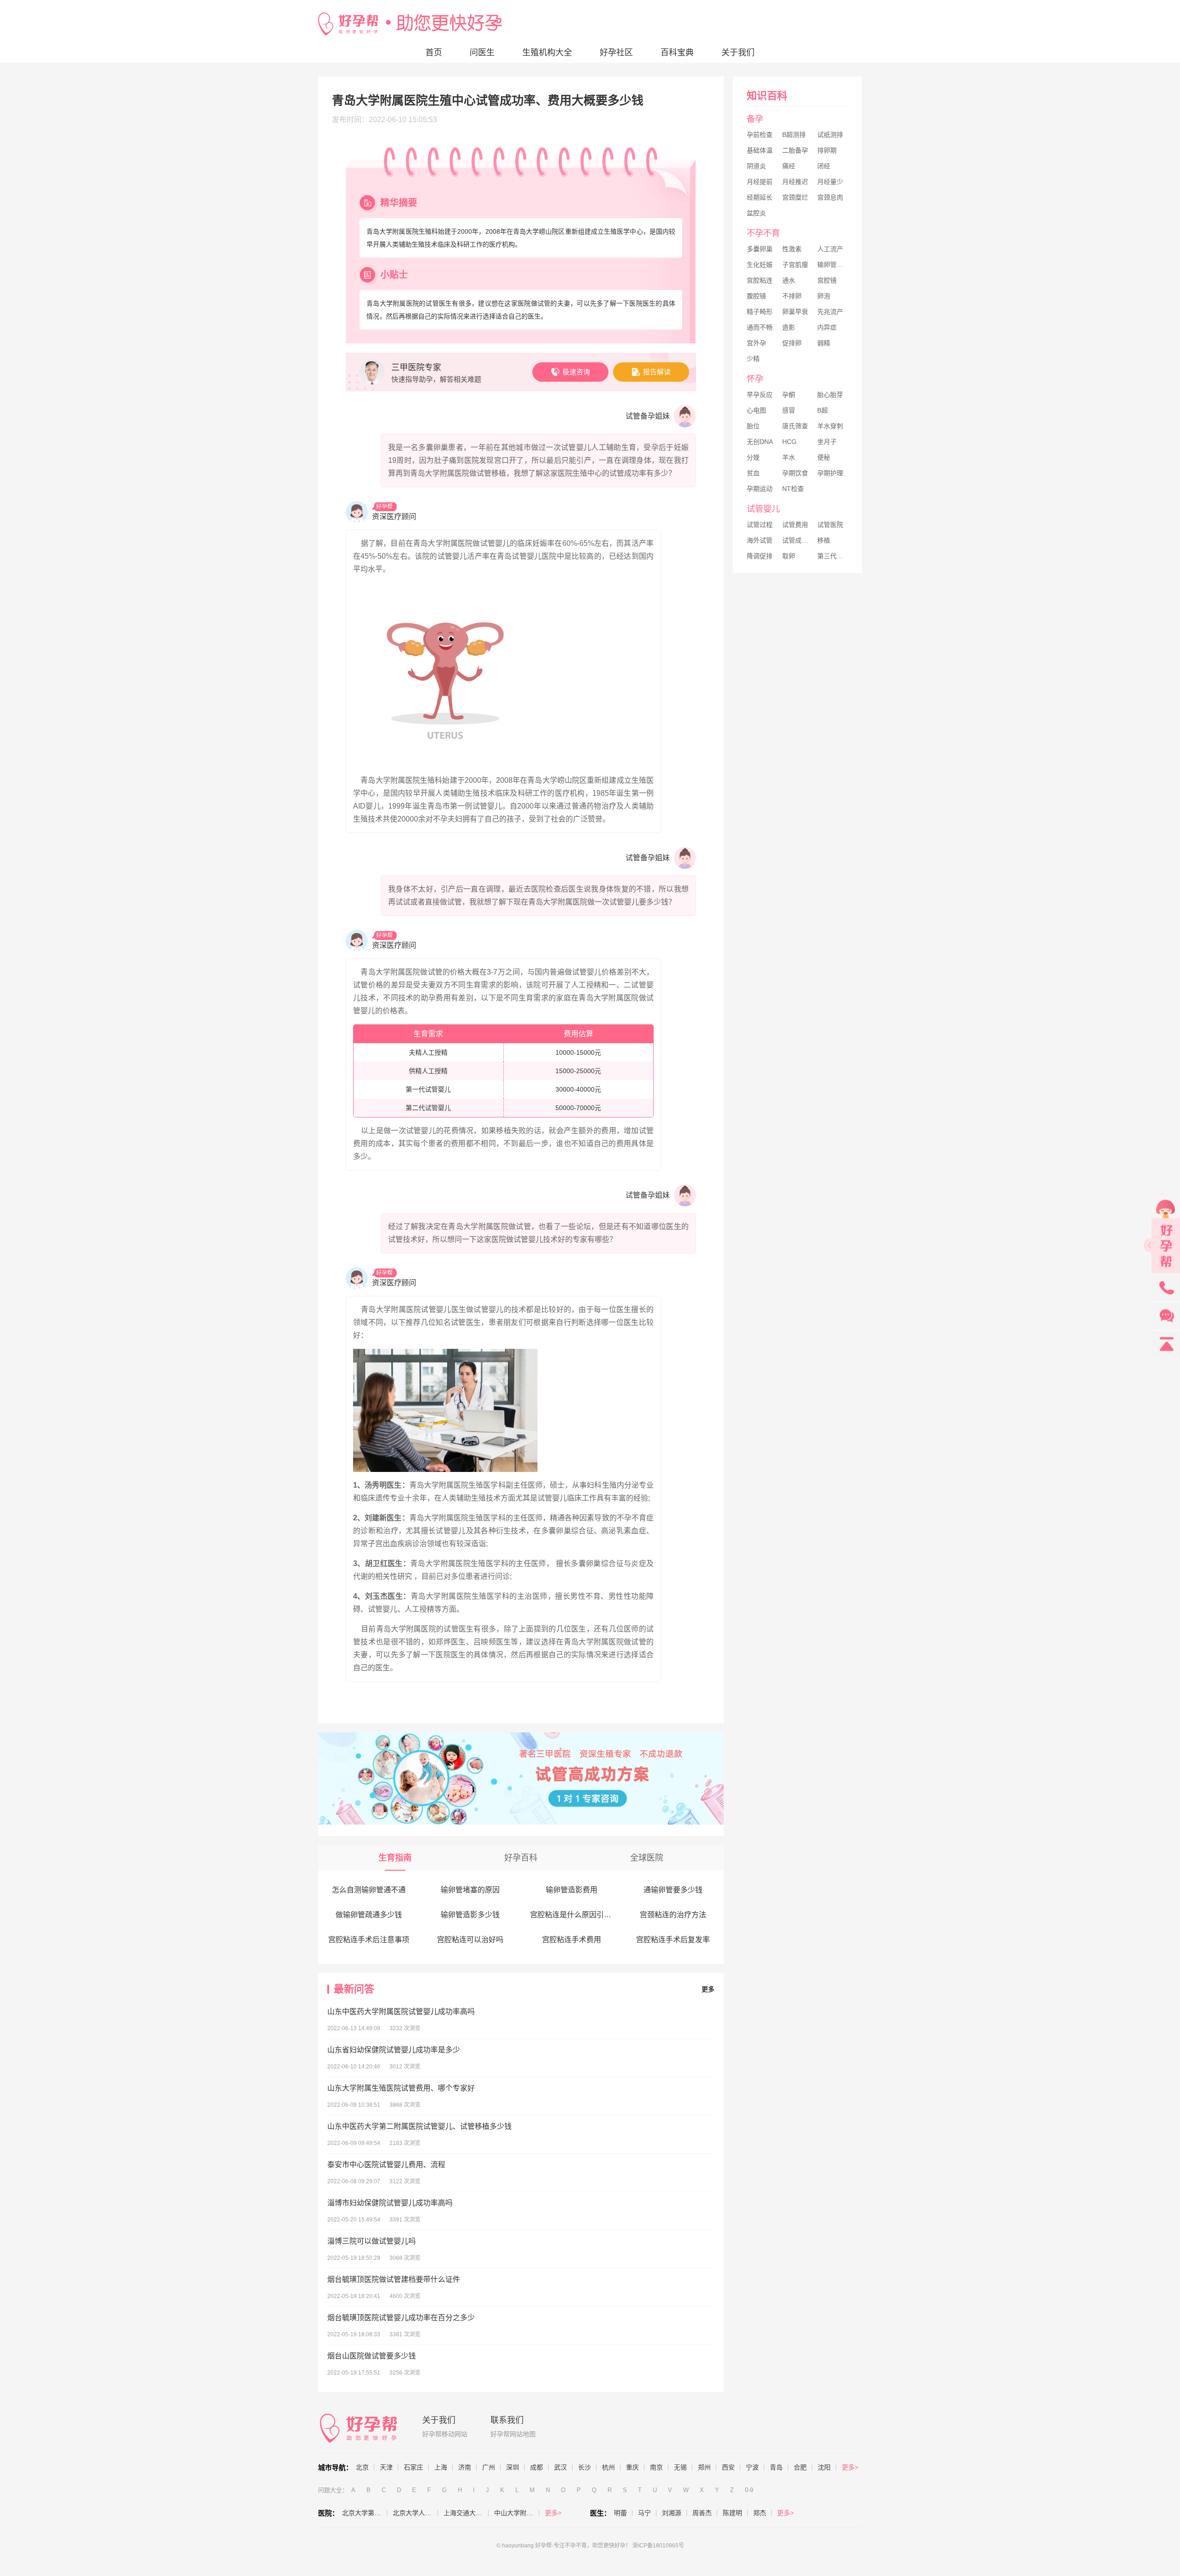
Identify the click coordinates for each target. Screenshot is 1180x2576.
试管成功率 (798, 540)
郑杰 (760, 2513)
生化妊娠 (760, 265)
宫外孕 (756, 343)
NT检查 (793, 489)
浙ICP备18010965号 (658, 2546)
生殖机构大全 (547, 53)
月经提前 (760, 182)
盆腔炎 (756, 213)
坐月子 (827, 442)
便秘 (824, 457)
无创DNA (760, 442)
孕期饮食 (795, 473)
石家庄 (413, 2467)
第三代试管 (833, 556)
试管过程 (760, 525)
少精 (753, 359)
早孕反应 (760, 395)
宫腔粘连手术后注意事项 (369, 1940)
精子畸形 (760, 312)
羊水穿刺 (830, 426)
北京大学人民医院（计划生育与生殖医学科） (415, 2513)
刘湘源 (672, 2513)
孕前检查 (760, 135)
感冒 (789, 410)
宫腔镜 (827, 280)
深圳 (513, 2467)
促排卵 (792, 343)
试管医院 (830, 525)
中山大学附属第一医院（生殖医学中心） (517, 2513)
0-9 (749, 2490)
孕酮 (789, 395)
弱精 (824, 343)
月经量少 (830, 182)
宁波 (752, 2467)
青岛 (776, 2467)
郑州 (704, 2467)
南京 (656, 2467)
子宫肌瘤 (795, 265)
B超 (823, 410)
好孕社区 (616, 53)
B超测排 (794, 135)
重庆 (632, 2467)
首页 (434, 53)
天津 (386, 2467)
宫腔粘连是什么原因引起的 (574, 1915)
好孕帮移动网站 (445, 2434)
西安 (728, 2467)
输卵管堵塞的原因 (470, 1890)
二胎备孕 (795, 150)
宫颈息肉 (830, 197)
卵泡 (824, 296)
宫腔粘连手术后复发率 (673, 1940)
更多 (708, 1989)
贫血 (753, 473)
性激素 (792, 249)
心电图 (756, 410)
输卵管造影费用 (572, 1890)
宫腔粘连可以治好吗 (470, 1940)
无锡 (680, 2467)
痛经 (789, 166)
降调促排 (760, 556)
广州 (489, 2467)
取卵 (789, 556)
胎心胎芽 (830, 395)
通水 (789, 280)
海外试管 (760, 540)
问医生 (482, 53)
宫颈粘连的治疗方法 (673, 1915)
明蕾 (620, 2513)
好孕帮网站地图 (513, 2434)
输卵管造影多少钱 (470, 1915)
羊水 (789, 457)
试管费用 (795, 525)
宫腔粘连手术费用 (572, 1940)
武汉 (560, 2467)
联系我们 (507, 2420)
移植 (824, 540)
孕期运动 (760, 489)
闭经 (824, 166)
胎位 (753, 426)
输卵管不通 (833, 265)
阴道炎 (756, 166)
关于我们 (738, 53)
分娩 (753, 457)
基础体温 (760, 150)
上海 (441, 2467)
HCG (789, 442)
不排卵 (792, 296)
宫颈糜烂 (795, 197)
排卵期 (827, 150)
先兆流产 (830, 312)
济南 (465, 2467)
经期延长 (760, 197)
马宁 (644, 2513)
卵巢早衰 (795, 312)
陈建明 (732, 2513)
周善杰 (702, 2513)
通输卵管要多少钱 (673, 1890)
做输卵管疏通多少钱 (369, 1915)
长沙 (584, 2467)
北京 (362, 2467)
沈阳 (824, 2467)
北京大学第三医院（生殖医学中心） (365, 2513)
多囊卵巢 (760, 249)
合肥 (800, 2467)
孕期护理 (830, 473)
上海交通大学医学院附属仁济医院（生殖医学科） (466, 2513)
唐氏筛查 (795, 426)
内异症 (827, 327)
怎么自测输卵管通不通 (369, 1890)
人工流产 (830, 249)
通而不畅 (760, 327)
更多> (850, 2467)
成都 (537, 2467)
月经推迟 (795, 182)
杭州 (608, 2467)
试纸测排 (830, 135)
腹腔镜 (756, 296)
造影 (789, 327)
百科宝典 (677, 53)
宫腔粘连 (760, 280)
